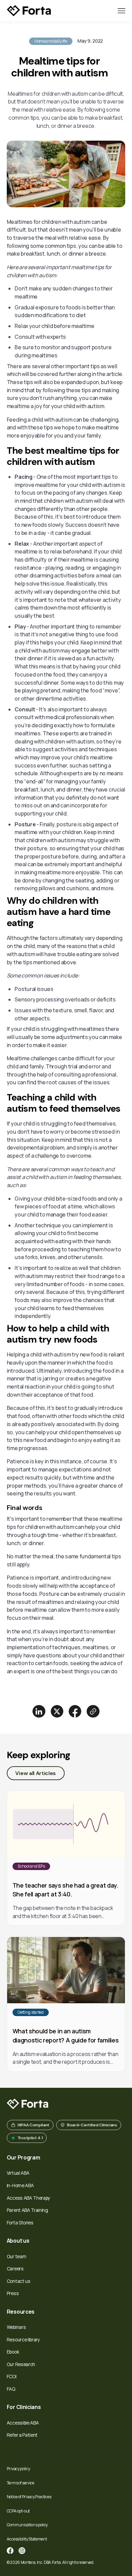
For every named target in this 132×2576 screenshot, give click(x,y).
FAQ (11, 2389)
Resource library (23, 2339)
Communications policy (27, 2525)
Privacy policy (18, 2469)
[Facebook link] (10, 2551)
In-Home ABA (20, 2185)
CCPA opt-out (18, 2511)
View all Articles (36, 1773)
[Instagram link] (22, 2551)
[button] (122, 11)
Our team (16, 2256)
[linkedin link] (39, 1711)
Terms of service (20, 2483)
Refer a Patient (22, 2435)
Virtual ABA (18, 2173)
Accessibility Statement (27, 2539)
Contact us (19, 2281)
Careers (15, 2268)
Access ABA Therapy (28, 2198)
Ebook (13, 2352)
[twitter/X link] (57, 1711)
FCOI (12, 2376)
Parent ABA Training (27, 2210)
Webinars (16, 2327)
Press (13, 2293)
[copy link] (93, 1711)
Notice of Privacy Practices (29, 2497)
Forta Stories (20, 2223)
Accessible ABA (23, 2423)
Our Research (21, 2364)
